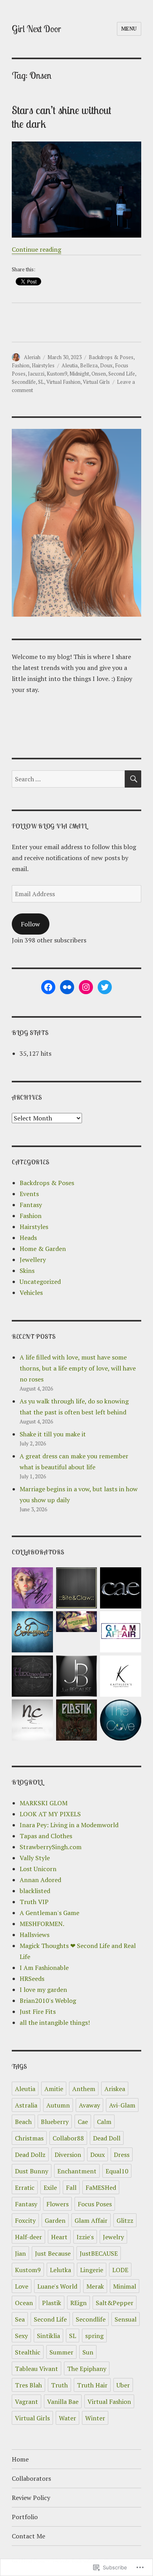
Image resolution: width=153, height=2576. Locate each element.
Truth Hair (92, 2385)
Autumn (58, 2105)
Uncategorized (40, 1282)
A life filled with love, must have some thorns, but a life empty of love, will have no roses (78, 1368)
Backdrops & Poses (111, 357)
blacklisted (35, 1891)
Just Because (53, 2253)
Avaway (89, 2105)
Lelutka (60, 2270)
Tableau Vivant (36, 2369)
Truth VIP (34, 1902)
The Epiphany (87, 2369)
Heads (28, 1238)
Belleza (89, 365)
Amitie (54, 2089)
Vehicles (31, 1293)
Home (20, 2459)
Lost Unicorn (38, 1869)
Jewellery (33, 1260)
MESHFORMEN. (42, 1924)
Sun (88, 2352)
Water (67, 2418)
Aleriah (32, 357)
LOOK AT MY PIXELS (50, 1814)
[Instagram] (86, 987)
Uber (123, 2385)
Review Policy (31, 2498)
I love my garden (43, 1990)
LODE (120, 2270)
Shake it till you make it (53, 1434)
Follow (30, 924)
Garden (55, 2220)
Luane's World (57, 2286)
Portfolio (25, 2517)
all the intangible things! (55, 2022)
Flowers (57, 2204)
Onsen (99, 374)
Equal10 (117, 2171)
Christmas (29, 2138)
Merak (95, 2286)
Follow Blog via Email (49, 826)
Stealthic (28, 2352)
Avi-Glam (122, 2105)
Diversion (68, 2155)
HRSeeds (32, 1979)
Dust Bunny (32, 2171)
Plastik (52, 2303)
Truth (59, 2385)
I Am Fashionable (44, 1968)
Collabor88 (68, 2138)
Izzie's (85, 2237)
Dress (122, 2155)
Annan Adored (40, 1880)
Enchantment (77, 2171)
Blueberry (55, 2122)
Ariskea (115, 2089)
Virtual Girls (96, 382)
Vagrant (26, 2402)
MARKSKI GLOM (44, 1803)
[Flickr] (67, 987)
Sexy (21, 2336)
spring (94, 2336)
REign (78, 2303)
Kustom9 (57, 374)
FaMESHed (101, 2188)
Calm (104, 2122)
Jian (20, 2253)
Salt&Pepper (115, 2303)
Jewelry (113, 2237)
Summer (61, 2352)
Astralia (26, 2105)
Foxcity (25, 2220)
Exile (50, 2188)
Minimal (125, 2286)
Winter (95, 2418)
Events (29, 1194)
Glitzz (125, 2220)
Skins (27, 1271)
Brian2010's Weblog (48, 2001)
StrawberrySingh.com (51, 1847)
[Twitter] (105, 987)
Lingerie (92, 2270)
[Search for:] (68, 779)
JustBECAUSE (99, 2253)
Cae (83, 2122)
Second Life (122, 374)
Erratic (25, 2188)
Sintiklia (48, 2336)
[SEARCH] (133, 779)
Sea (20, 2319)
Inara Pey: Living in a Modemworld (69, 1825)
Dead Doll (107, 2138)
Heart (59, 2237)
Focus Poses (95, 2204)
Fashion (21, 365)
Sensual (126, 2319)
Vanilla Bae (63, 2402)
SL (41, 382)
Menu (129, 29)
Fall (71, 2188)
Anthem (84, 2089)
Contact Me (28, 2536)
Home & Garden (43, 1249)
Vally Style (35, 1858)
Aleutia (70, 365)
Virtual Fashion (63, 382)
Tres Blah (28, 2385)
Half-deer (28, 2237)
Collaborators (31, 2478)
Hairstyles (43, 365)
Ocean (24, 2303)
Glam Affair (91, 2220)
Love (22, 2286)
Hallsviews (35, 1935)
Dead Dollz (30, 2155)
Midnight (79, 374)
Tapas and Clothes (46, 1836)
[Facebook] (48, 987)
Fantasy (31, 1205)
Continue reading (36, 249)
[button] (32, 1589)
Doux (106, 365)
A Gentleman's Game (49, 1913)
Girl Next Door (36, 29)
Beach (23, 2122)
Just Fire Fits (38, 2011)
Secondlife (24, 382)
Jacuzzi (36, 374)
